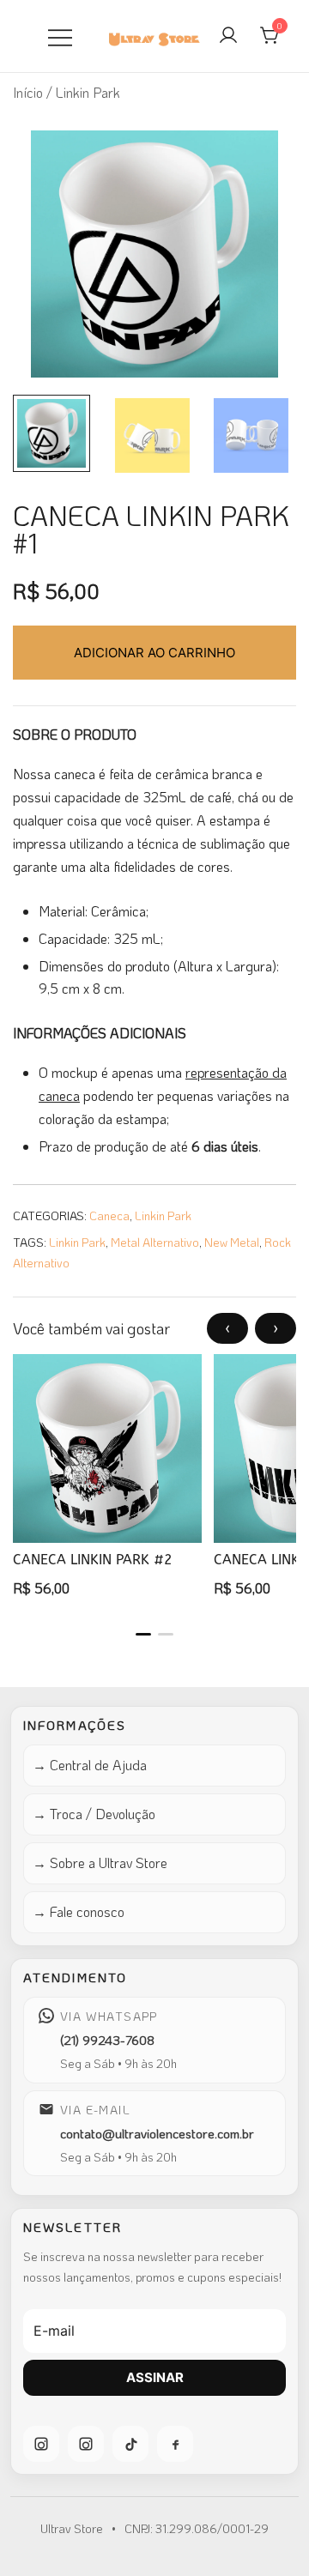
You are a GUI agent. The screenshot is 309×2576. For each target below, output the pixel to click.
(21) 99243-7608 (107, 2040)
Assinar (155, 2377)
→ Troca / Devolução (94, 1814)
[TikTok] (130, 2444)
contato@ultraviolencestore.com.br (157, 2133)
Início (28, 92)
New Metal (232, 1242)
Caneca (109, 1215)
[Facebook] (175, 2444)
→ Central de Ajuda (90, 1765)
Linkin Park (163, 1215)
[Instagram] (41, 2444)
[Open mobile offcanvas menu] (60, 36)
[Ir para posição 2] (166, 1634)
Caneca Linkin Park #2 (93, 1560)
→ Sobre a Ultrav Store (100, 1862)
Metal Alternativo (155, 1242)
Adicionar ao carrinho (154, 653)
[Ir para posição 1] (143, 1634)
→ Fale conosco (79, 1911)
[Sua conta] (228, 36)
